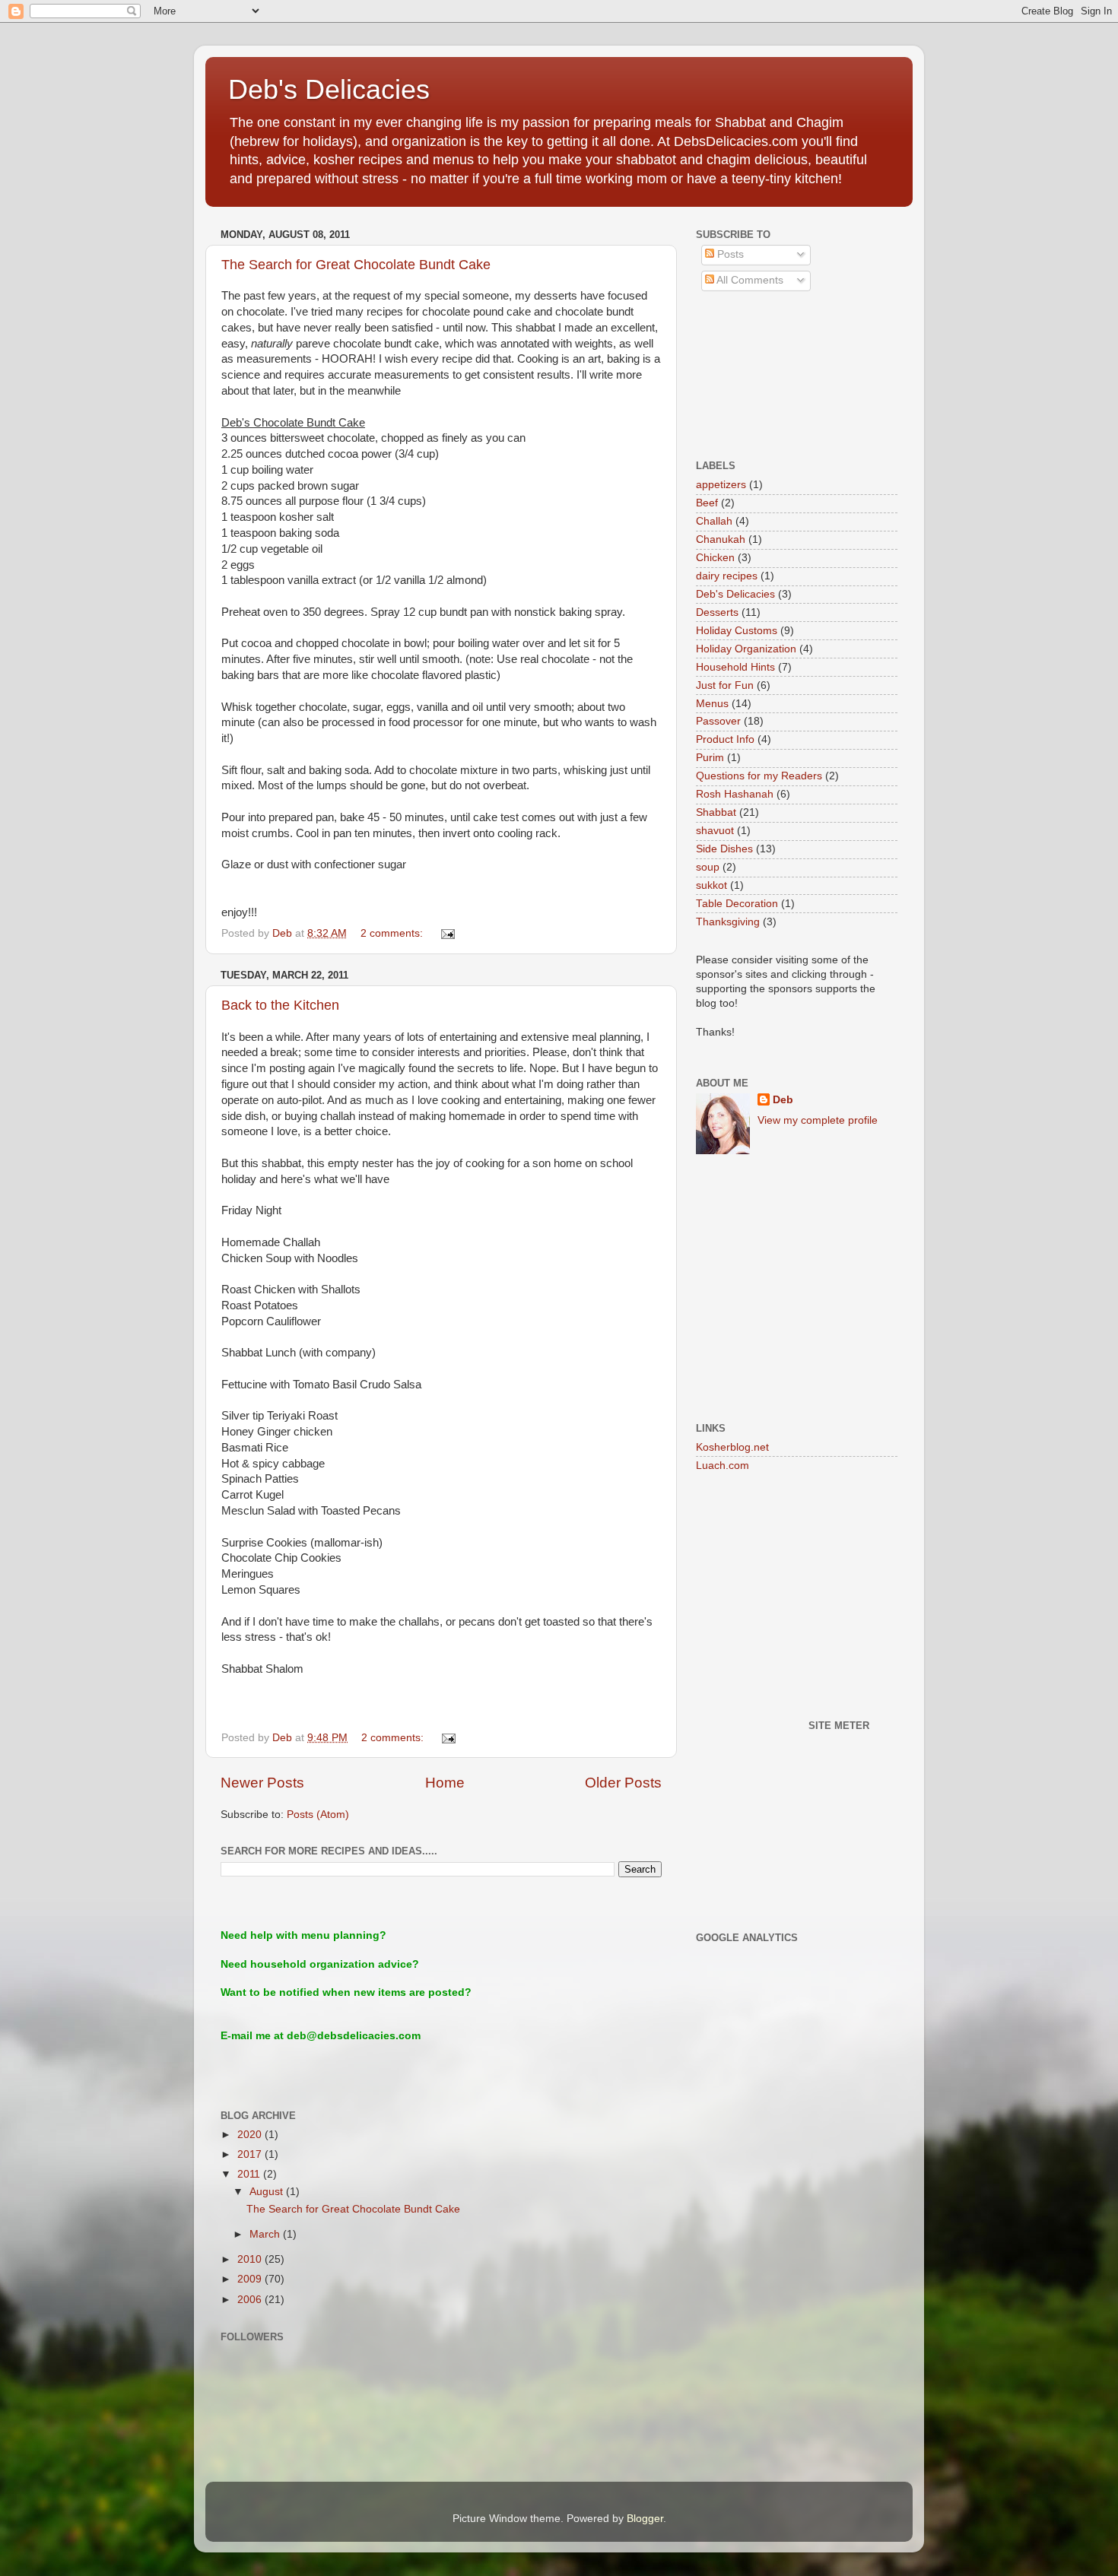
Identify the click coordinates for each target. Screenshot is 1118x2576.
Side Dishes (724, 849)
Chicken (715, 558)
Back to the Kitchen (280, 1005)
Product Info (725, 739)
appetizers (721, 485)
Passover (718, 721)
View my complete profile (818, 1120)
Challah (714, 521)
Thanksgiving (728, 922)
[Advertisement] (764, 376)
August (268, 2192)
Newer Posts (262, 1783)
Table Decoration (737, 904)
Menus (712, 704)
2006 (251, 2300)
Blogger (645, 2519)
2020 (251, 2135)
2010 (251, 2259)
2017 (251, 2154)
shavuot (715, 831)
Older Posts (623, 1783)
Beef (707, 503)
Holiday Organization (746, 649)
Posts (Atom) (318, 1815)
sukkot (711, 885)
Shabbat (716, 812)
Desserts (717, 612)
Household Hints (735, 667)
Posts (729, 254)
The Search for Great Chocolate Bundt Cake (356, 265)
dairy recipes (727, 576)
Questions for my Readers (759, 776)
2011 (250, 2174)
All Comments (749, 280)
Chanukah (721, 539)
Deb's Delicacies (329, 89)
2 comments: (393, 933)
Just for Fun (725, 685)
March (266, 2234)
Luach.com (723, 1466)
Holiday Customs (737, 631)
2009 (251, 2279)
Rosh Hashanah (735, 794)
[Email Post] (447, 933)
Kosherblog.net (732, 1447)
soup (708, 867)
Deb (783, 1100)
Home (445, 1783)
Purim (710, 758)
